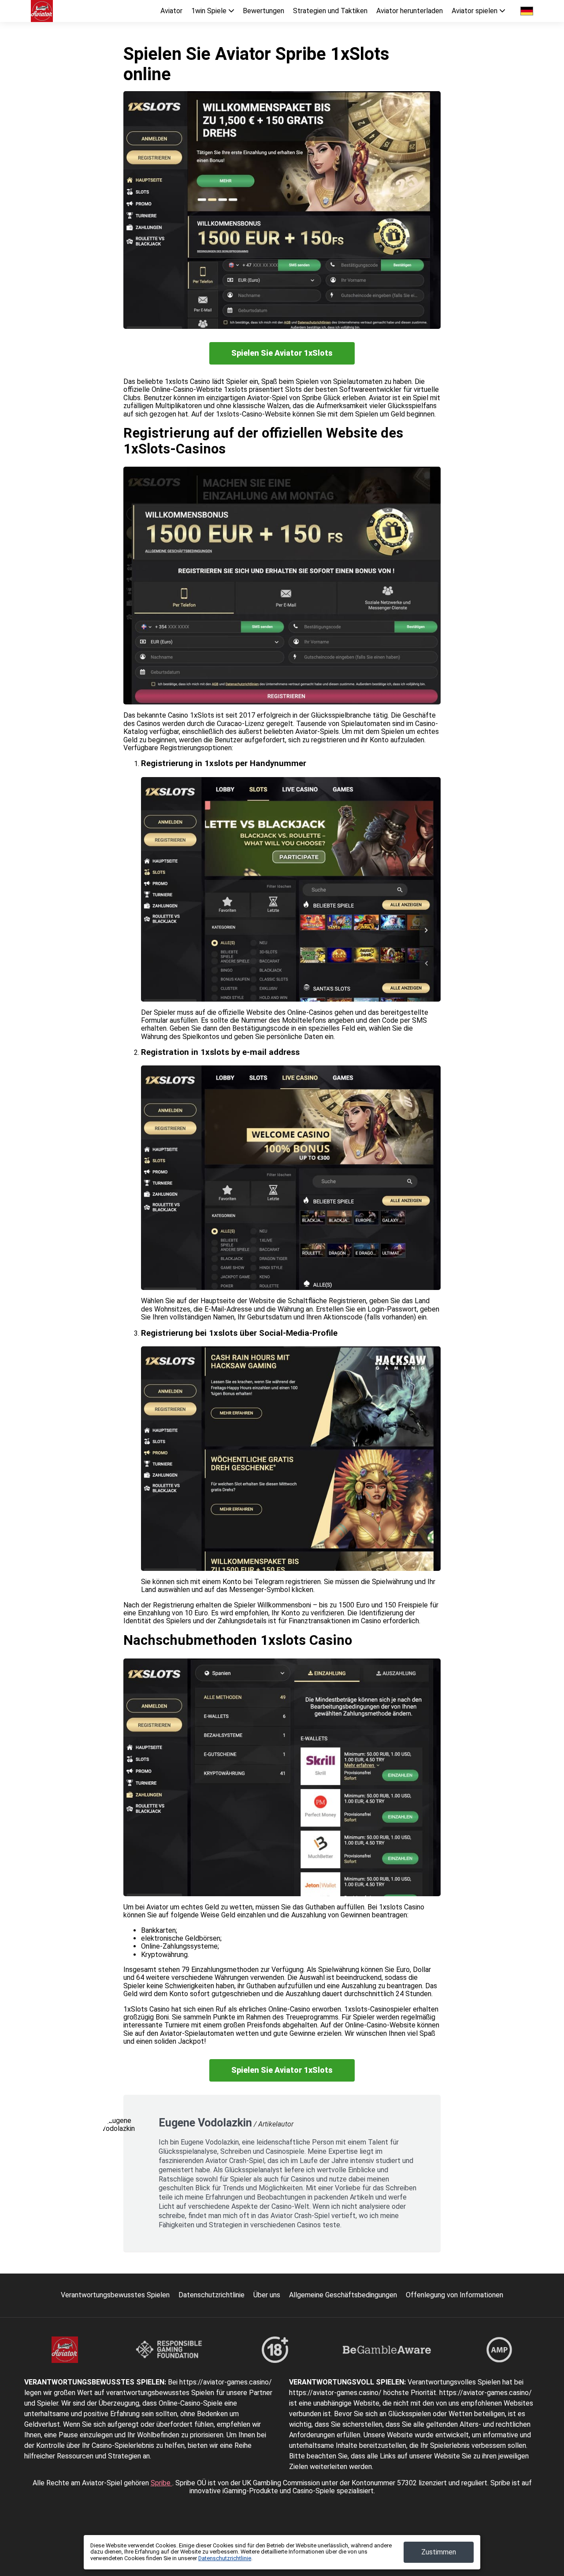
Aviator (171, 11)
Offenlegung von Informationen (455, 2295)
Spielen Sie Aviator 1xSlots (282, 353)
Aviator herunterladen (410, 11)
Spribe (161, 2483)
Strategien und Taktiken (330, 11)
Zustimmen (439, 2552)
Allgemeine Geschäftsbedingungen (343, 2295)
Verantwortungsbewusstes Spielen (115, 2295)
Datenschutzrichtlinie (211, 2295)
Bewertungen (263, 11)
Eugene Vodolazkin (205, 2123)
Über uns (267, 2295)
